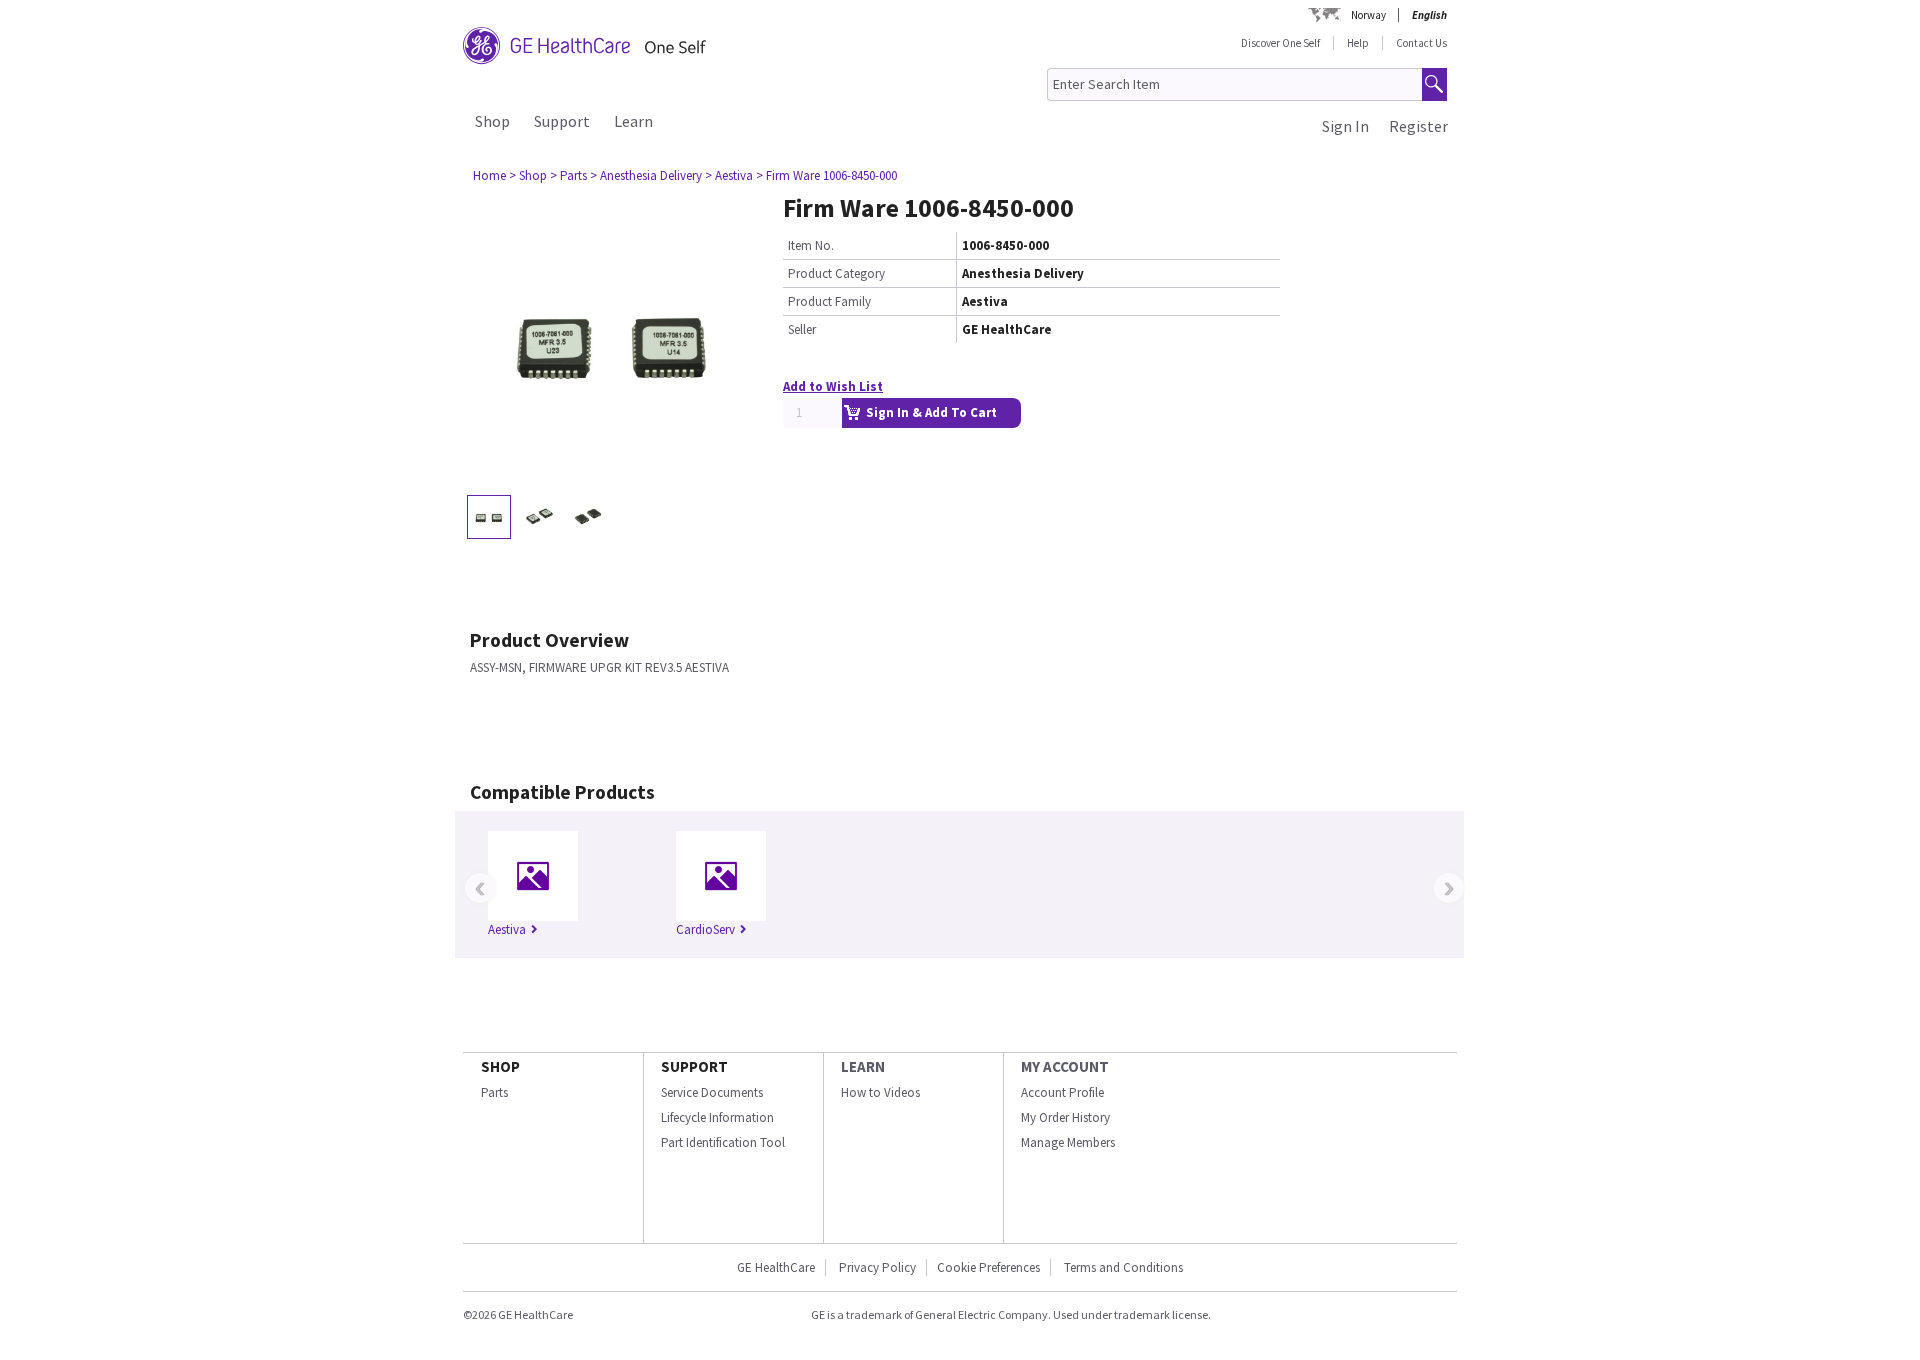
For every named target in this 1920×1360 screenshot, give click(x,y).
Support (562, 121)
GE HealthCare (776, 1267)
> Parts (568, 175)
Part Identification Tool (723, 1142)
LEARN (863, 1066)
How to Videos (880, 1092)
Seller (802, 329)
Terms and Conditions (1123, 1267)
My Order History (1065, 1117)
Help (1358, 43)
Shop (492, 121)
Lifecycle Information (717, 1117)
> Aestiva (729, 175)
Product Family (829, 301)
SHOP (500, 1066)
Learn (633, 121)
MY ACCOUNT (1065, 1066)
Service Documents (712, 1092)
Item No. (811, 245)
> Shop (528, 175)
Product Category (836, 273)
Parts (494, 1092)
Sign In (1345, 126)
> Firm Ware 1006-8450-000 (826, 175)
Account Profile (1062, 1092)
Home (489, 175)
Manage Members (1068, 1142)
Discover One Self (1280, 43)
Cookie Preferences (988, 1267)
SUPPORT (694, 1066)
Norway (1368, 15)
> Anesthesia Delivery (646, 175)
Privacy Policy (876, 1267)
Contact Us (1421, 43)
